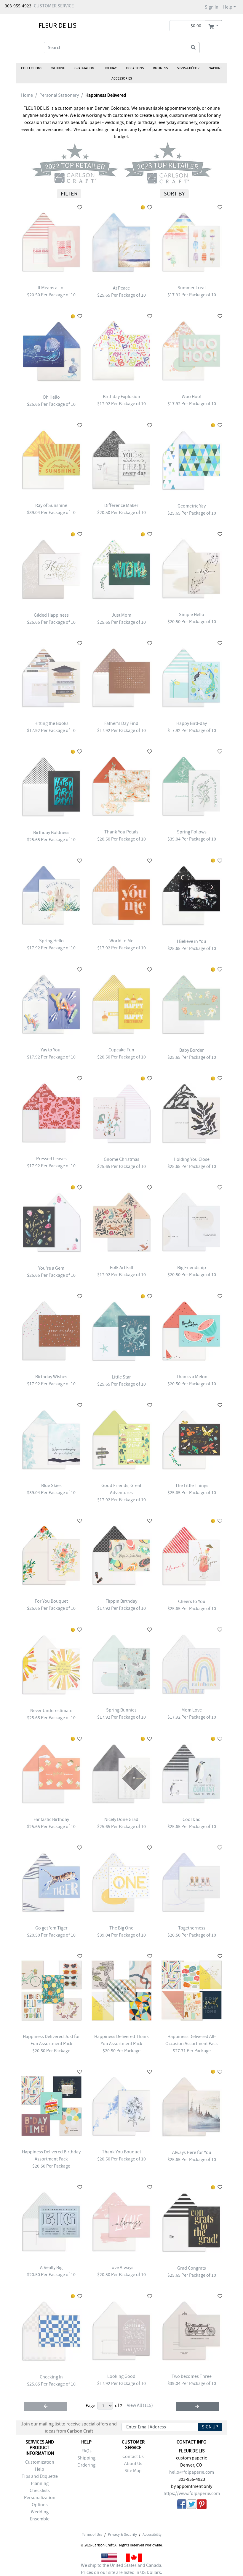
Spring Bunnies (121, 1710)
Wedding (58, 68)
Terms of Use (92, 2535)
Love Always (121, 2268)
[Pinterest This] (202, 2505)
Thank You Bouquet (121, 2152)
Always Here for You (192, 2152)
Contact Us (133, 2457)
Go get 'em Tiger (51, 1928)
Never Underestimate (51, 1711)
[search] (193, 48)
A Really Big (51, 2268)
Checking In (51, 2377)
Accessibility (152, 2535)
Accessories (122, 78)
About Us (133, 2464)
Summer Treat (192, 288)
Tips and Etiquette (40, 2476)
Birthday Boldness (51, 833)
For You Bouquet (51, 1601)
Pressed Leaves (51, 1159)
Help (228, 7)
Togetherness (192, 1928)
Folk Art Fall (121, 1268)
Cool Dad (192, 1819)
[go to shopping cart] (214, 26)
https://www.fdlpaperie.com (192, 2493)
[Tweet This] (192, 2505)
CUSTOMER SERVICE (54, 6)
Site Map (133, 2471)
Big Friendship (192, 1268)
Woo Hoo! (192, 397)
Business (160, 68)
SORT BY (174, 194)
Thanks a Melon (192, 1377)
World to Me (121, 941)
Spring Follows (192, 832)
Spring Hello (51, 941)
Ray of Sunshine (51, 505)
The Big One (121, 1928)
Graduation (84, 68)
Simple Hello (192, 615)
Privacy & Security (122, 2535)
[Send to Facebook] (182, 2505)
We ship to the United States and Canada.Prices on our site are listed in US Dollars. (122, 2569)
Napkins (215, 68)
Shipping (86, 2458)
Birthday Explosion (121, 397)
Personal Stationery (59, 95)
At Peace (121, 288)
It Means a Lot (51, 288)
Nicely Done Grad (121, 1819)
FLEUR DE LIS (57, 25)
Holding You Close (192, 1159)
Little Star (121, 1377)
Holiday (110, 68)
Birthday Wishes (51, 1377)
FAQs (87, 2451)
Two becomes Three (192, 2376)
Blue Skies (51, 1486)
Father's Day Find (121, 723)
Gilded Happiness (51, 615)
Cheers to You (192, 1601)
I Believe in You (192, 941)
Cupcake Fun (121, 1050)
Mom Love (192, 1710)
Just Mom (121, 615)
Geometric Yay (192, 506)
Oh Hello (51, 397)
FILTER (69, 194)
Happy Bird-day (192, 723)
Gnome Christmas (121, 1159)
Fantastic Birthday (51, 1819)
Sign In (212, 7)
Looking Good (121, 2376)
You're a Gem (51, 1268)
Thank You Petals (121, 832)
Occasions (135, 68)
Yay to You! (51, 1050)
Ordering (86, 2465)
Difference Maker (121, 505)
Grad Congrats (192, 2268)
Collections (32, 68)
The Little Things (192, 1486)
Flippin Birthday (121, 1601)
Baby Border (192, 1050)
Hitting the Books (51, 723)
